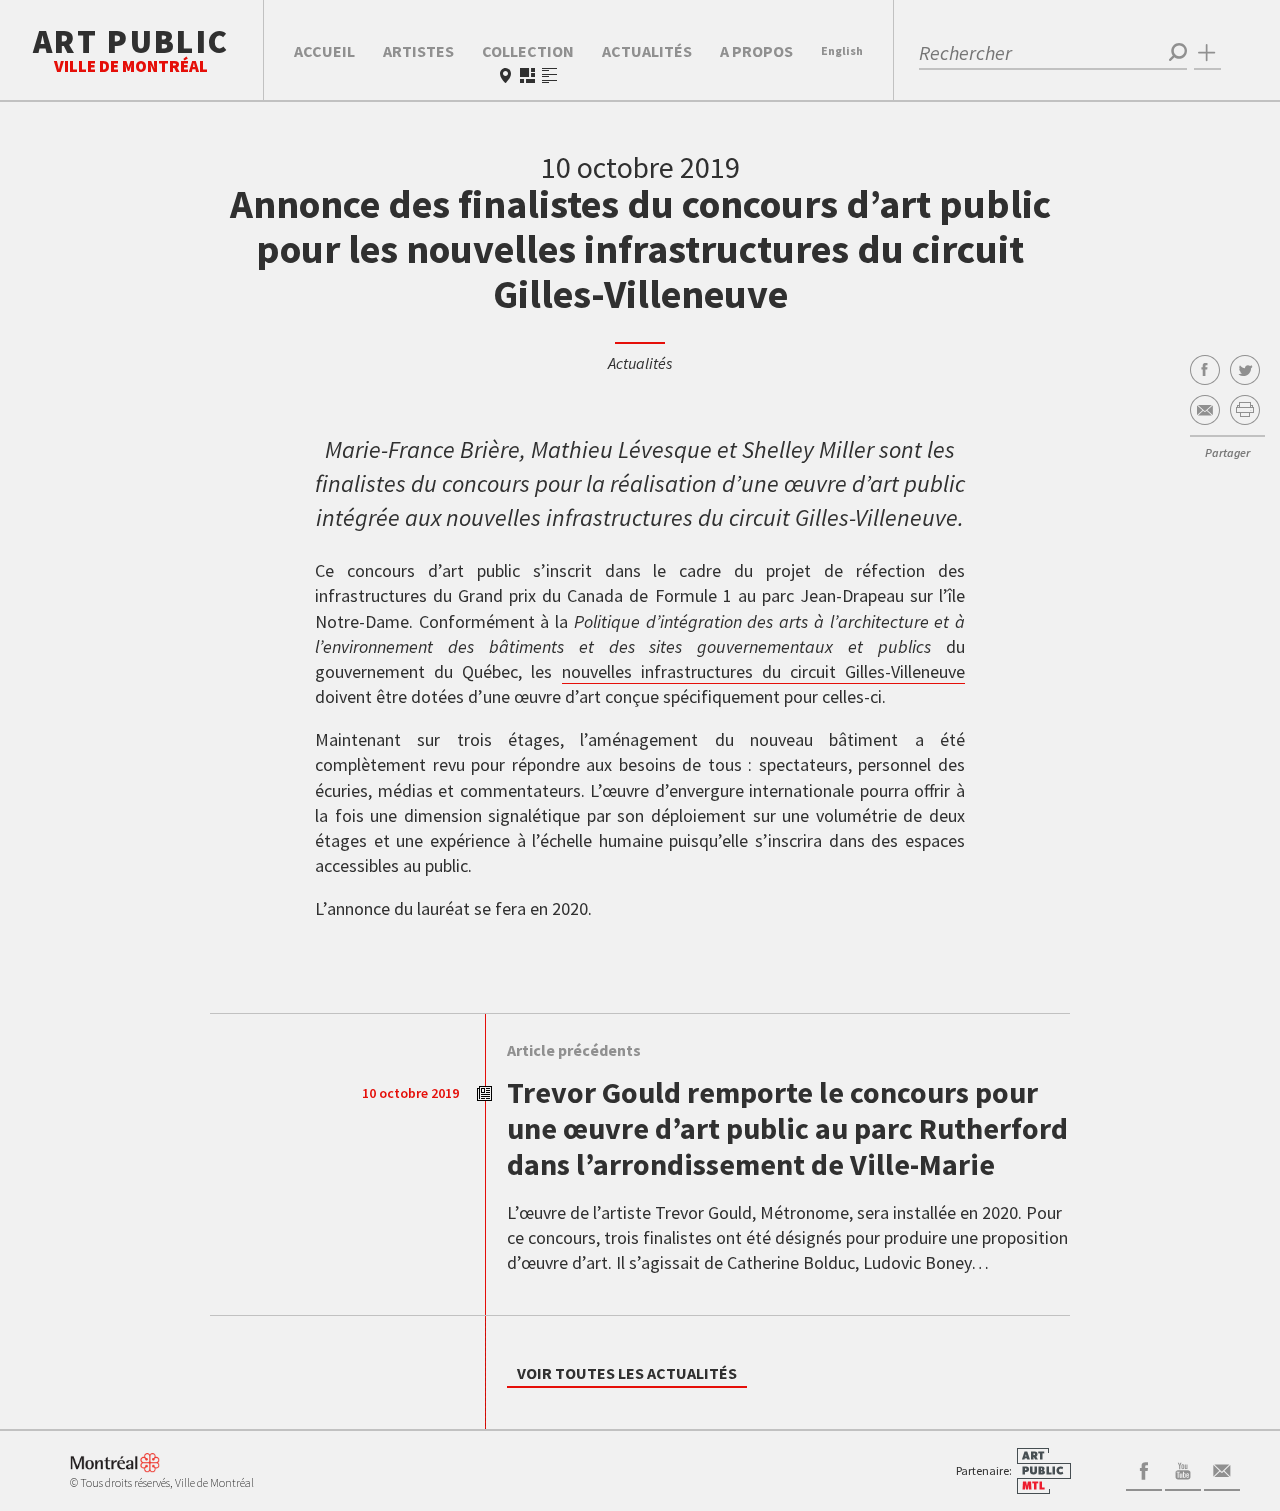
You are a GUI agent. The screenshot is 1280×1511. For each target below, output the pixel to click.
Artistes (418, 51)
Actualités (647, 51)
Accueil (324, 51)
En (842, 50)
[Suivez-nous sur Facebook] (1144, 1469)
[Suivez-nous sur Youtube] (1183, 1469)
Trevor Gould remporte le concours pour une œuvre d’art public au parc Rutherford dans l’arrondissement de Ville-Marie (787, 1128)
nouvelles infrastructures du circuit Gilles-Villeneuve (764, 671)
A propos (756, 51)
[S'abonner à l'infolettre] (1222, 1469)
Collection (528, 51)
